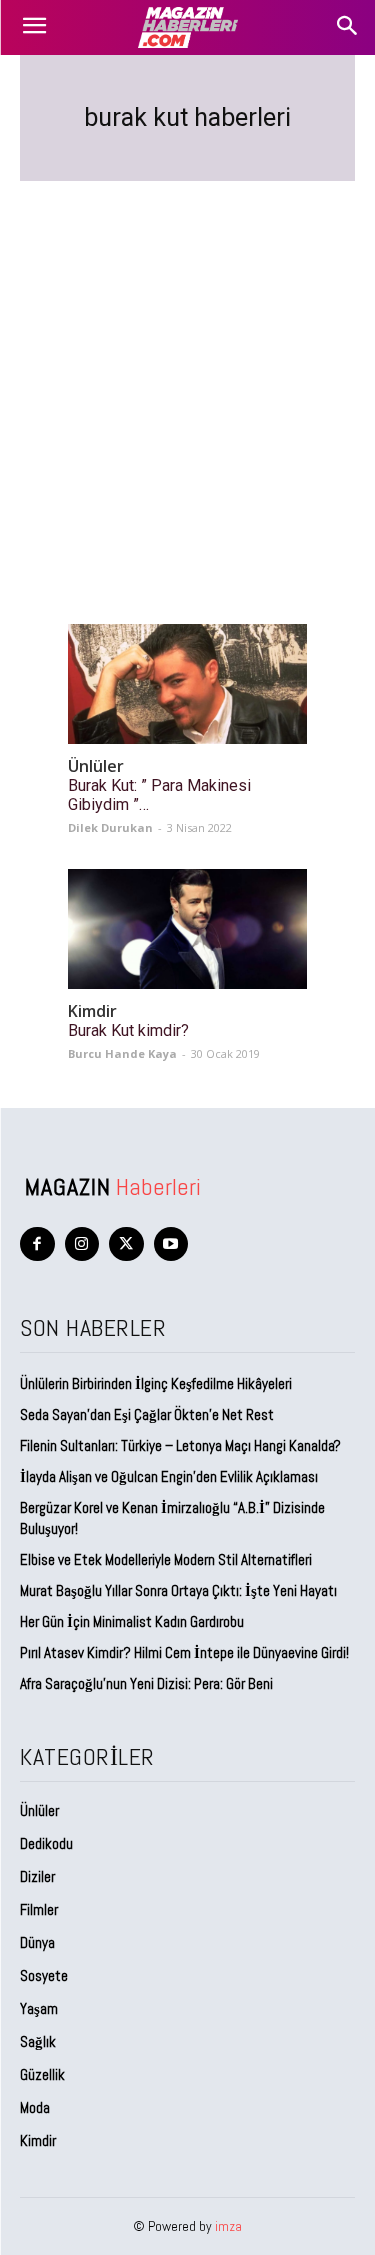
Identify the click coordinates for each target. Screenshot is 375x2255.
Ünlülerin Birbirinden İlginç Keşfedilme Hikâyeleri (156, 1383)
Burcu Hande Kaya (122, 1053)
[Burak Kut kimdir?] (187, 929)
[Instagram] (82, 1244)
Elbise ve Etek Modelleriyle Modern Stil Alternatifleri (166, 1559)
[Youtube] (171, 1244)
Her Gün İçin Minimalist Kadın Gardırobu (132, 1621)
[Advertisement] (187, 378)
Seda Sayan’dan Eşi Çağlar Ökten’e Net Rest (148, 1414)
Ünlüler (96, 766)
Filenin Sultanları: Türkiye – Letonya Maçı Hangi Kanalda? (180, 1445)
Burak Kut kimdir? (128, 1030)
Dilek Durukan (110, 827)
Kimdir (92, 1011)
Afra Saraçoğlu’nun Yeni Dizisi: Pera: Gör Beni (146, 1683)
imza (228, 2226)
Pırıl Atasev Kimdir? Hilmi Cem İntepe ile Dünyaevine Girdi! (184, 1652)
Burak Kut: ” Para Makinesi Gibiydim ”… (159, 795)
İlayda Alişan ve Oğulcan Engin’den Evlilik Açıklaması (169, 1476)
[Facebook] (37, 1244)
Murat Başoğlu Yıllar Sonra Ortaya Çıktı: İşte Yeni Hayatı (178, 1590)
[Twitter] (126, 1244)
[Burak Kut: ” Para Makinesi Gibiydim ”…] (187, 684)
